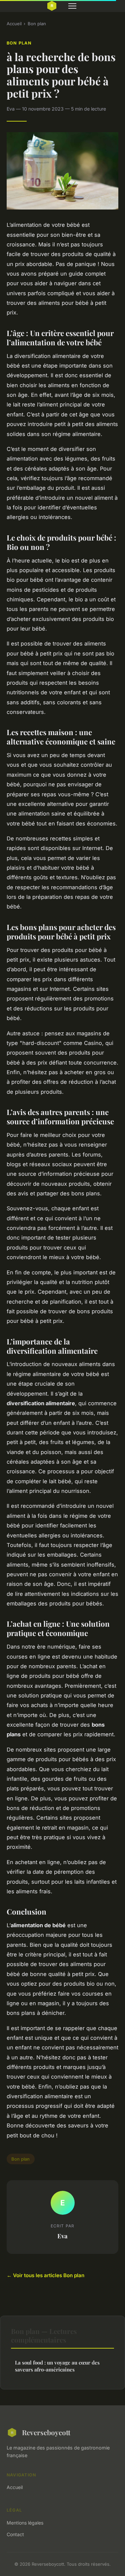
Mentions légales (25, 2523)
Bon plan (37, 24)
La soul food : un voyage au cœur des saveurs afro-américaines (57, 2366)
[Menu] (72, 6)
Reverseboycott (46, 2432)
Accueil (14, 24)
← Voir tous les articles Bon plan (45, 2275)
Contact (15, 2534)
